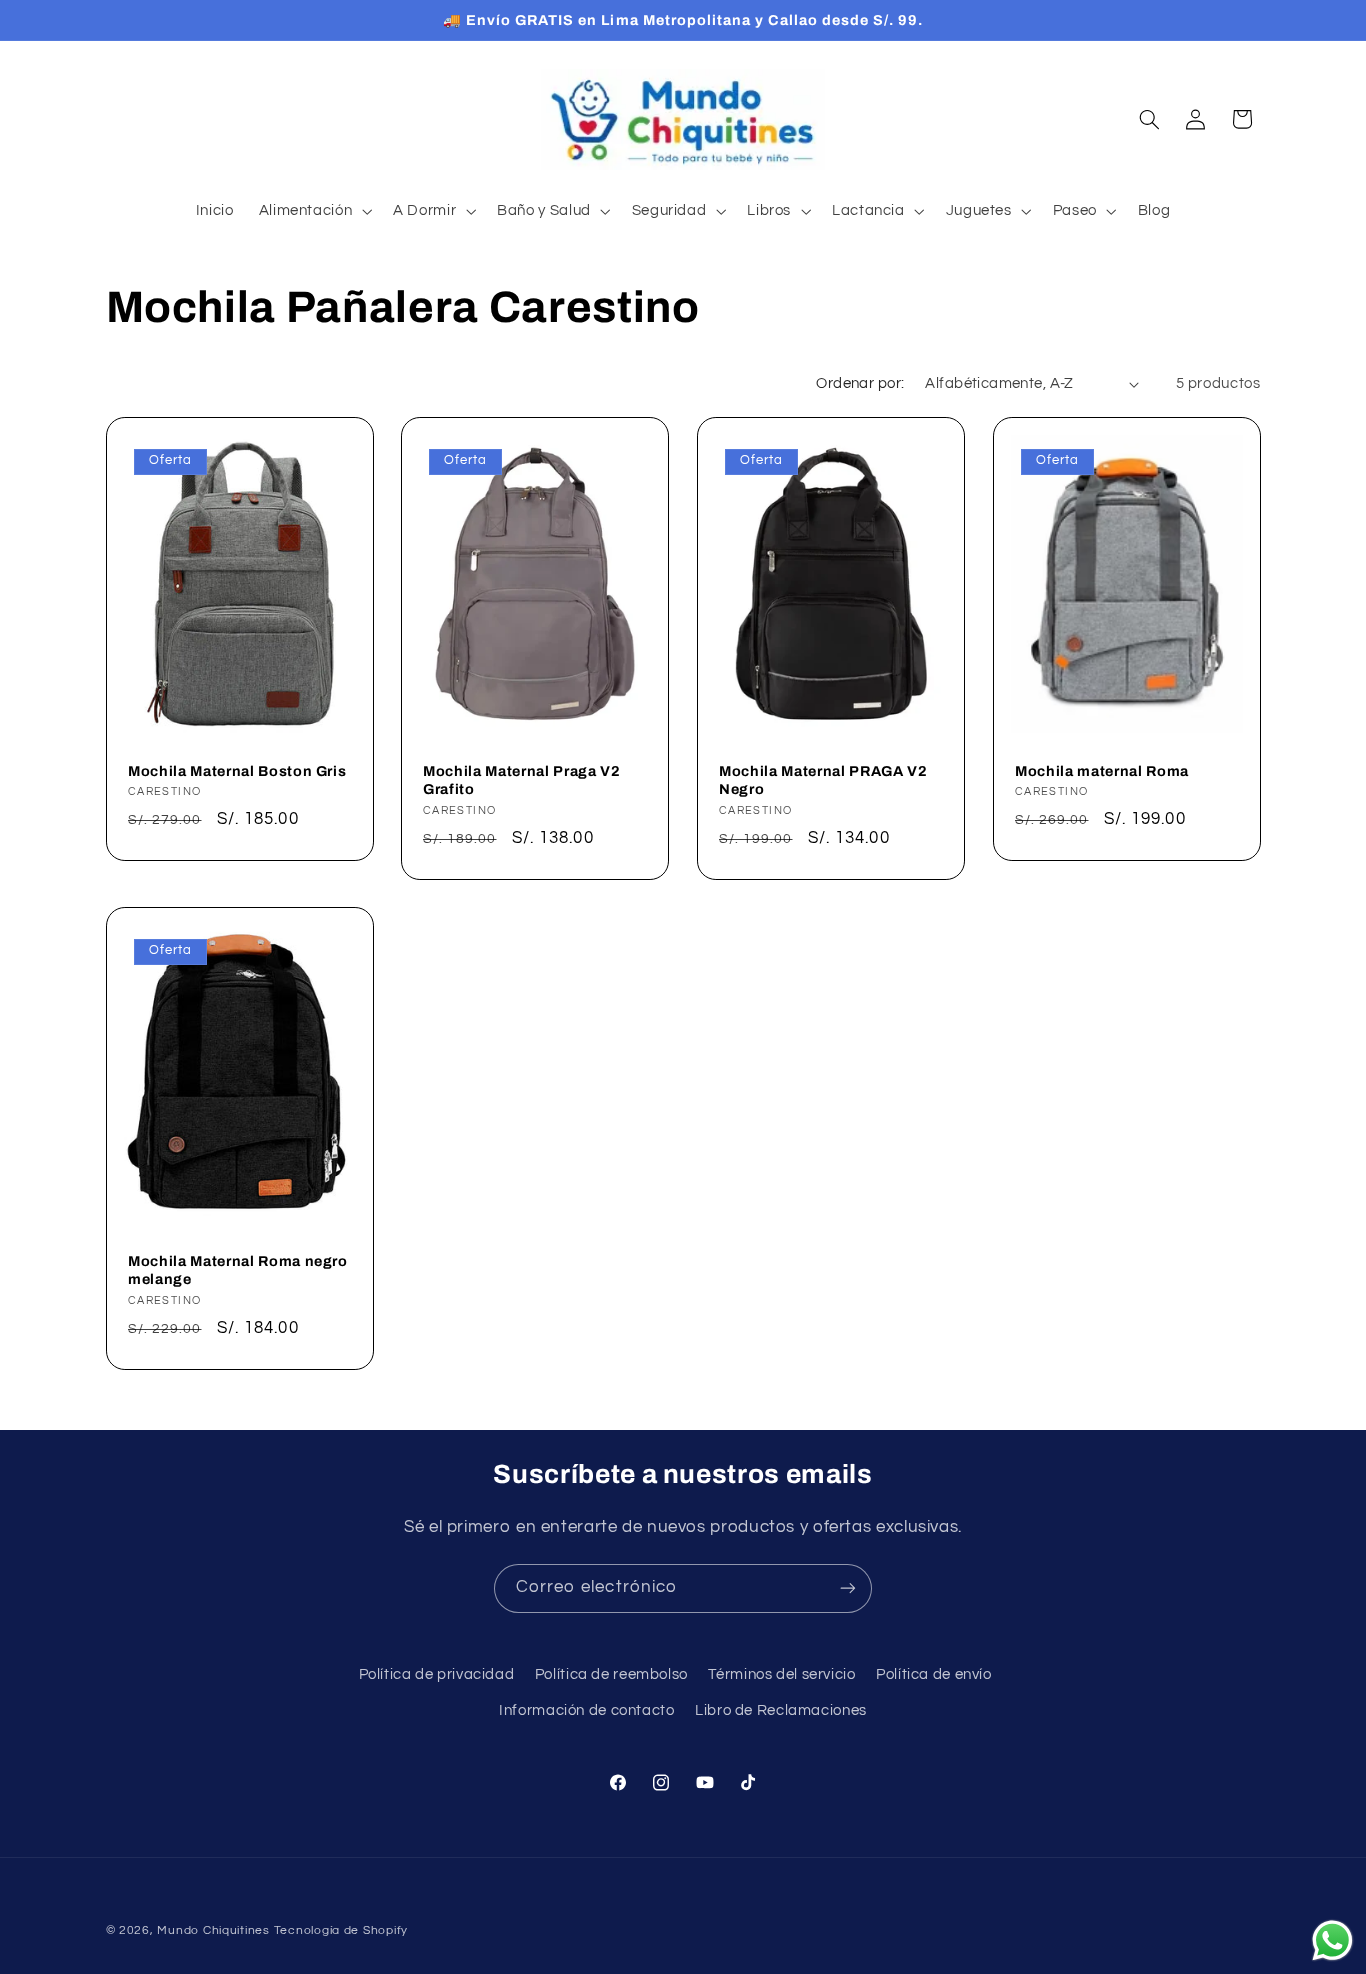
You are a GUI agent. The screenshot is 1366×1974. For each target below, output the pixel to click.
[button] (313, 211)
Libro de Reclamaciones (781, 1711)
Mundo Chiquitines (213, 1930)
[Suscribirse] (848, 1588)
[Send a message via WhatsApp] (1332, 1940)
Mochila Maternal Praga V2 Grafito (522, 779)
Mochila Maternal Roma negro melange (238, 1270)
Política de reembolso (611, 1674)
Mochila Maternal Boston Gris (237, 770)
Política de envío (934, 1674)
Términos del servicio (781, 1674)
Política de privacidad (437, 1674)
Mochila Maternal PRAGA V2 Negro (823, 779)
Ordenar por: (860, 383)
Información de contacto (587, 1711)
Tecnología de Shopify (341, 1930)
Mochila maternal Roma (1102, 770)
